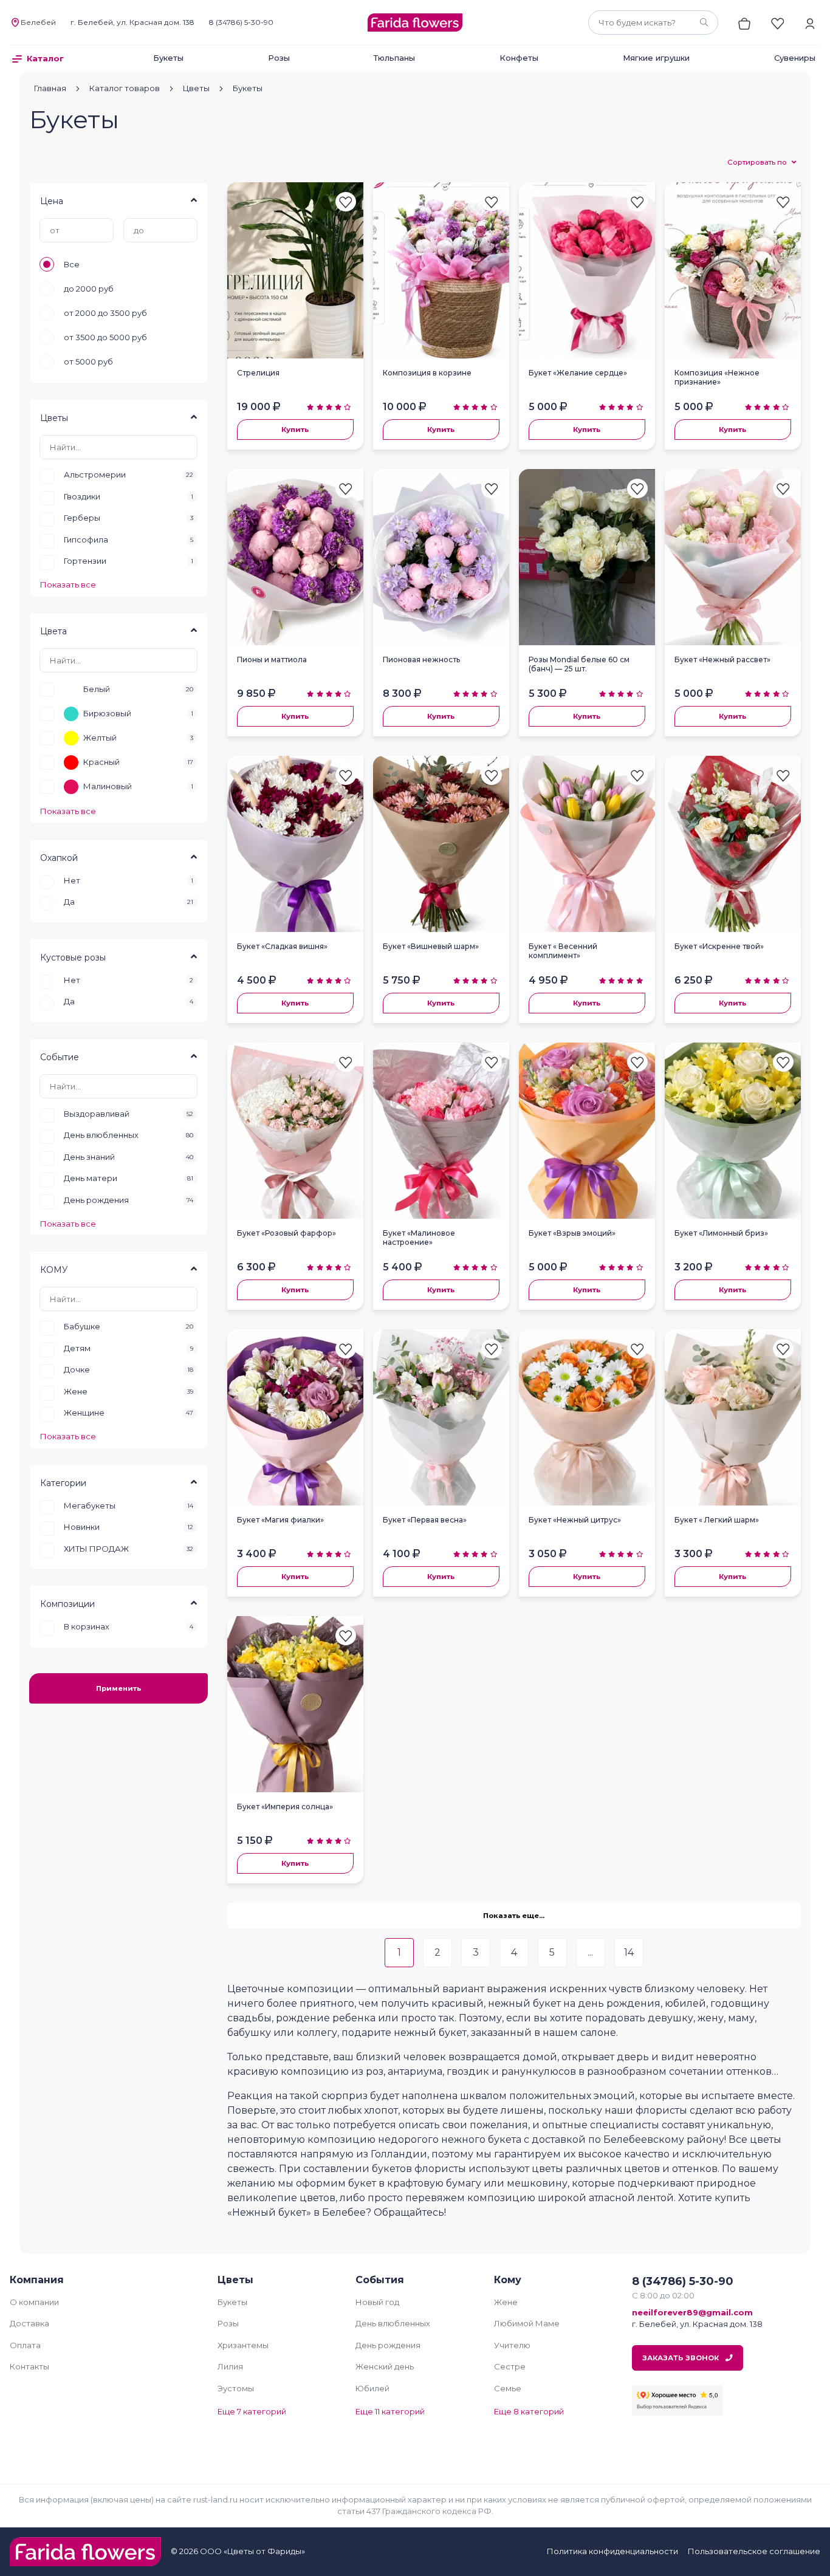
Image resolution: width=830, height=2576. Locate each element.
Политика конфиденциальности (612, 2551)
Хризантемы (243, 2345)
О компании (34, 2302)
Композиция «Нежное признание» (717, 377)
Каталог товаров (125, 88)
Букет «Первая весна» (425, 1520)
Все (72, 264)
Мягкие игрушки (656, 58)
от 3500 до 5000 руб (105, 337)
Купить (295, 430)
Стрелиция (258, 373)
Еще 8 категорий (529, 2411)
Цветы (196, 88)
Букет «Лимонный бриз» (721, 1233)
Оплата (25, 2345)
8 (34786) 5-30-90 (241, 22)
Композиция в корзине (427, 373)
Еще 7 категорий (252, 2411)
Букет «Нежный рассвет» (722, 659)
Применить (118, 1688)
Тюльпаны (394, 58)
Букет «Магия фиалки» (280, 1520)
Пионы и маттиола (272, 659)
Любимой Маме (527, 2323)
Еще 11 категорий (390, 2411)
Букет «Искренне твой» (719, 946)
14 (629, 1952)
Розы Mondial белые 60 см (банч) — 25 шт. (579, 664)
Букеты (168, 58)
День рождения (388, 2345)
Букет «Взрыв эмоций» (572, 1233)
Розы (279, 58)
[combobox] (653, 22)
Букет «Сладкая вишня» (282, 946)
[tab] (118, 200)
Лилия (230, 2366)
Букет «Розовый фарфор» (286, 1233)
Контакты (29, 2366)
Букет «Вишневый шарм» (431, 946)
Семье (508, 2388)
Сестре (510, 2366)
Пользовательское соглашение (754, 2551)
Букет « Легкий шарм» (717, 1520)
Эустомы (236, 2388)
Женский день (385, 2366)
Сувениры (795, 58)
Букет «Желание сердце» (578, 373)
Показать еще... (514, 1916)
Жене (506, 2302)
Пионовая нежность (421, 659)
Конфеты (519, 58)
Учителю (512, 2345)
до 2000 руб (89, 289)
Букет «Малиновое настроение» (419, 1238)
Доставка (29, 2323)
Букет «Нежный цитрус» (575, 1520)
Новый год (377, 2302)
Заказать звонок (681, 2358)
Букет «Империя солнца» (285, 1807)
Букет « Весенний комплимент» (563, 951)
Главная (50, 88)
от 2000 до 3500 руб (105, 313)
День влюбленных (393, 2323)
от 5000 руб (88, 361)
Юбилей (372, 2388)
